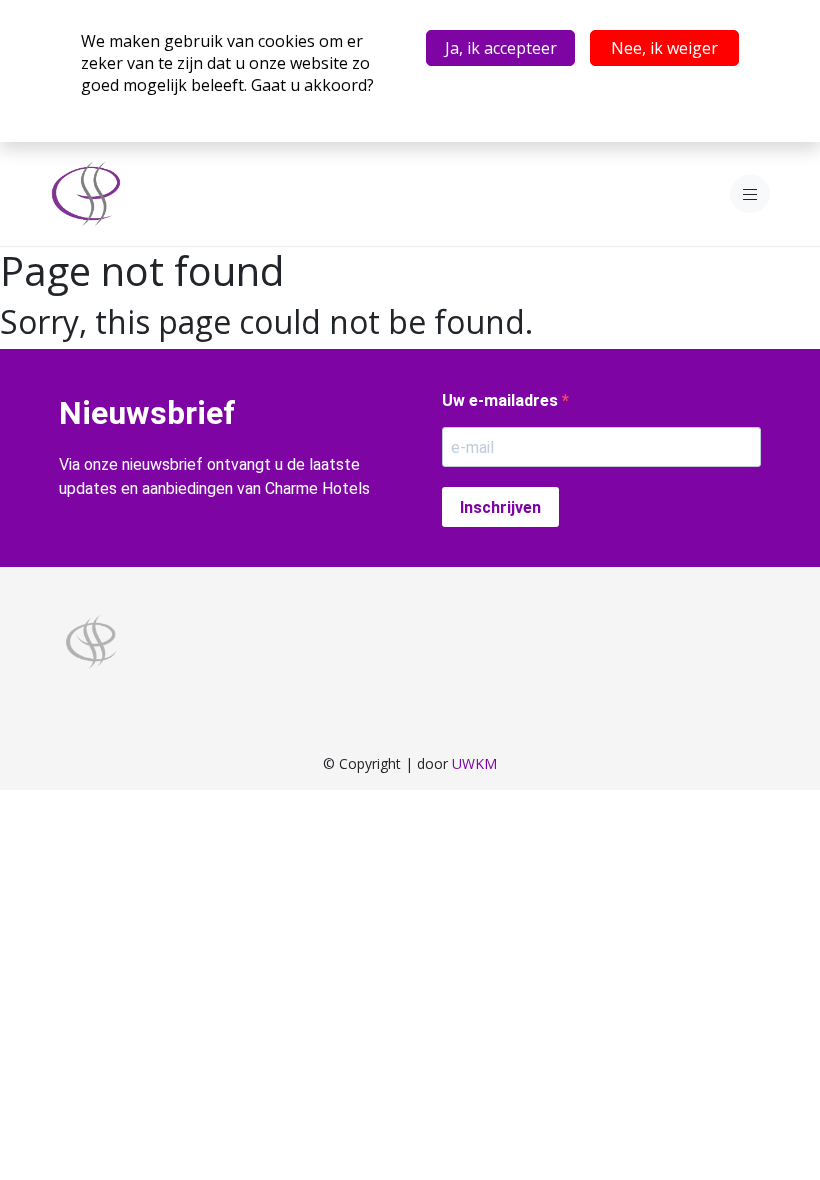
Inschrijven (500, 507)
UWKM (474, 763)
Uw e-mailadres (502, 400)
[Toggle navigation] (750, 194)
